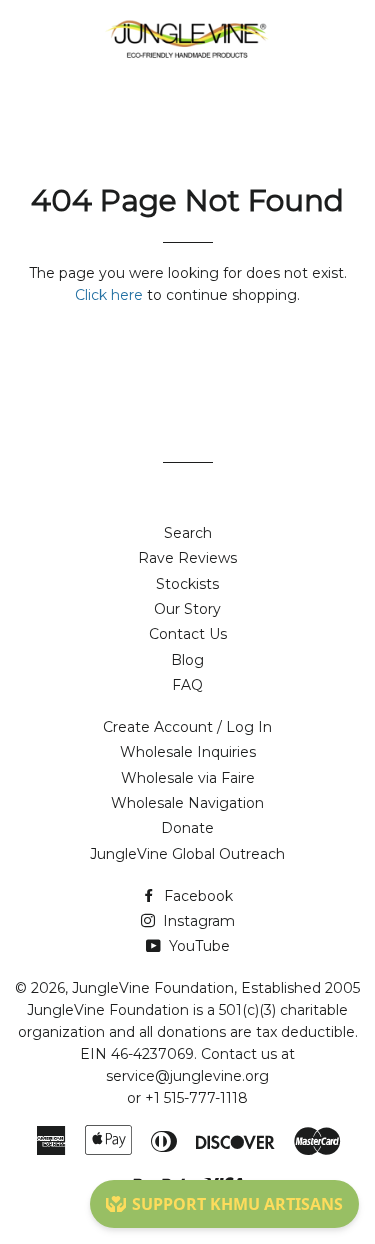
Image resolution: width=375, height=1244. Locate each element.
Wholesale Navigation (187, 803)
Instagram (197, 921)
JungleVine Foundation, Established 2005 (216, 988)
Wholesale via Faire (188, 778)
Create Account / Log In (187, 727)
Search (188, 533)
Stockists (187, 584)
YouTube (197, 946)
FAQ (187, 685)
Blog (187, 660)
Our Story (187, 609)
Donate (187, 828)
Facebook (196, 896)
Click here (109, 295)
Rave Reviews (187, 558)
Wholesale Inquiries (188, 752)
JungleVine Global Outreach (187, 854)
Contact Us (188, 634)
